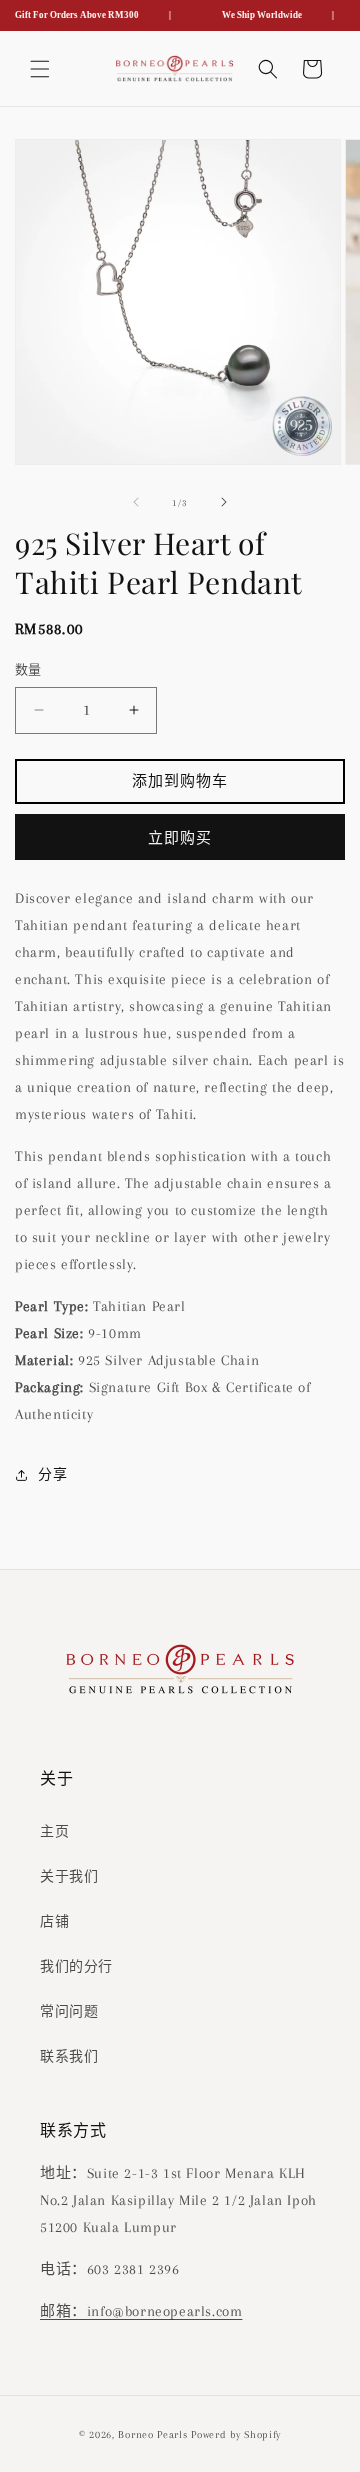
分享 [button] (52, 1474)
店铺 (54, 1921)
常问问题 (69, 2011)
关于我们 (69, 1876)
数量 (28, 670)
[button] (40, 69)
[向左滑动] (136, 502)
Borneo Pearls (152, 2434)
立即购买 (180, 838)
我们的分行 (76, 1966)
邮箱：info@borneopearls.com (141, 2311)
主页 (54, 1831)
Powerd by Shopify (236, 2434)
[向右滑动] (224, 502)
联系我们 (69, 2056)
